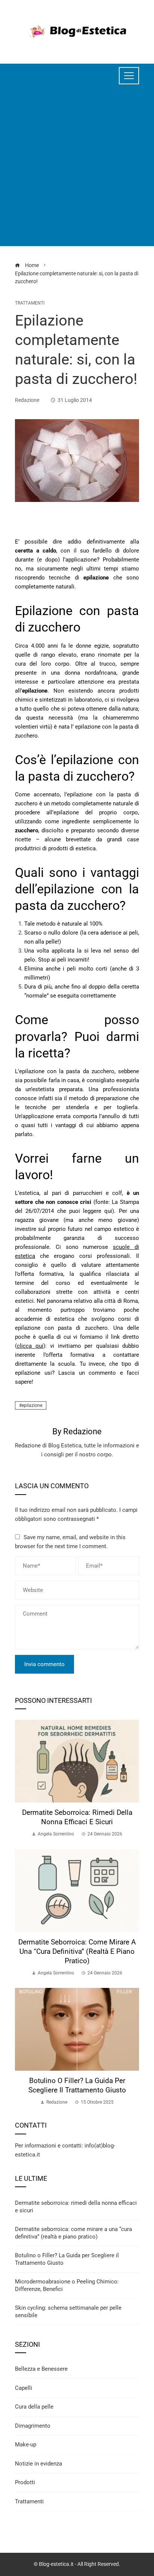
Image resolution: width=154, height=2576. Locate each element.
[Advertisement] (77, 169)
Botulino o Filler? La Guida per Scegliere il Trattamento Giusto (77, 2085)
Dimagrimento (33, 2426)
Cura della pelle (34, 2407)
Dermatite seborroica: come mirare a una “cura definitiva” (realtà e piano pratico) (77, 1951)
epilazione (32, 1405)
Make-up (26, 2445)
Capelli (24, 2388)
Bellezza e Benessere (41, 2369)
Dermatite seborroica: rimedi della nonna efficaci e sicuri (77, 1817)
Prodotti (25, 2482)
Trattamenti (30, 303)
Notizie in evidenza (38, 2464)
